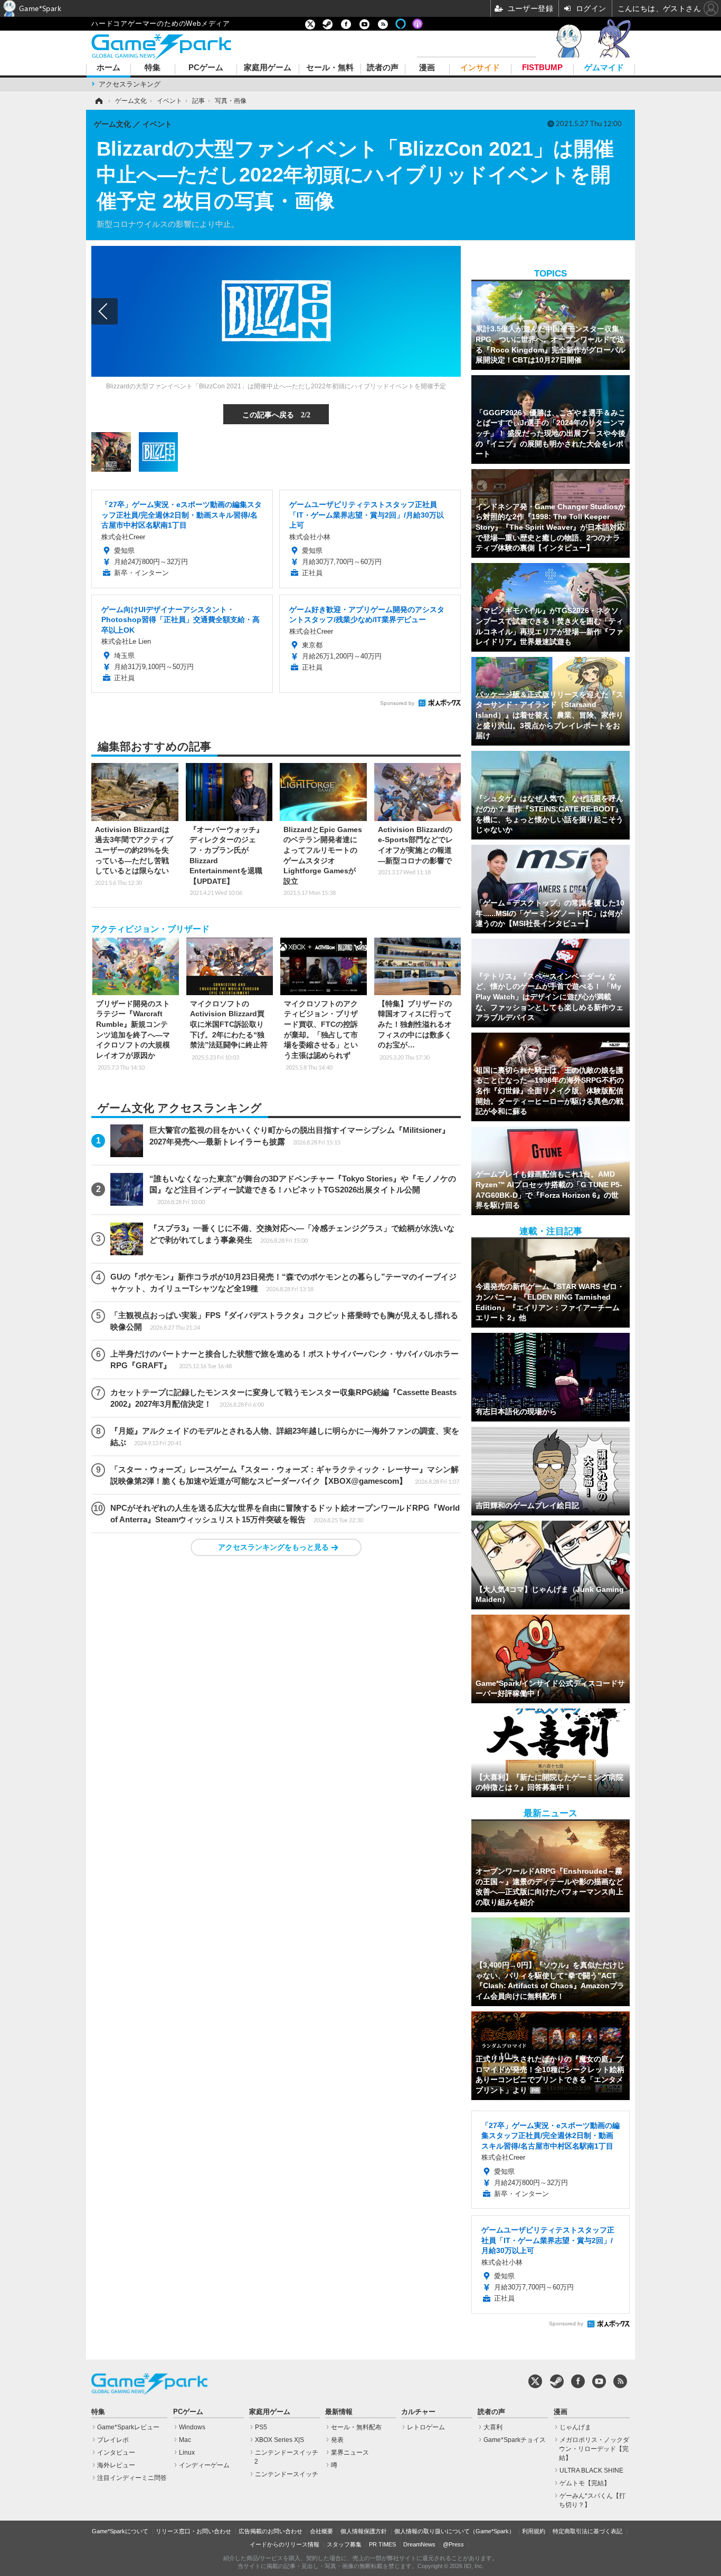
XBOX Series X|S (279, 2440)
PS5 (261, 2427)
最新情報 (339, 2412)
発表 (337, 2440)
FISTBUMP (542, 68)
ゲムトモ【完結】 (585, 2483)
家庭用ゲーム (268, 68)
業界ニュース (350, 2453)
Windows (192, 2427)
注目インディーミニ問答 (132, 2478)
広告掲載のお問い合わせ (271, 2531)
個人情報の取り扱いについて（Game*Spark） (454, 2531)
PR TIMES (382, 2544)
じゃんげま (575, 2427)
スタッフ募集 (344, 2544)
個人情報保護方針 (364, 2531)
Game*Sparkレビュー (128, 2427)
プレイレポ (113, 2440)
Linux (187, 2453)
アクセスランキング (130, 84)
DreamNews (419, 2544)
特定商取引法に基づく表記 (587, 2531)
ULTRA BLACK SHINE (591, 2470)
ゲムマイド (604, 68)
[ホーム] (98, 101)
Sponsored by (397, 703)
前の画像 (105, 311)
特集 (153, 68)
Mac (185, 2440)
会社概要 (321, 2531)
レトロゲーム (426, 2427)
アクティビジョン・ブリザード (150, 929)
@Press (453, 2544)
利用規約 (534, 2531)
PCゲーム (206, 68)
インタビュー (116, 2453)
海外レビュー (116, 2465)
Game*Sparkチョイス (515, 2440)
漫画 (427, 68)
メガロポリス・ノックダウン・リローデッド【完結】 (594, 2449)
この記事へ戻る (276, 414)
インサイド (480, 68)
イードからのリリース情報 (284, 2544)
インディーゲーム (204, 2465)
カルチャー (418, 2412)
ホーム (108, 68)
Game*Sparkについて (120, 2531)
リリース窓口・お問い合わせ (193, 2531)
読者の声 (383, 68)
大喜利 (493, 2427)
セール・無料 (330, 68)
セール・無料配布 (356, 2427)
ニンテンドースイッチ (287, 2474)
